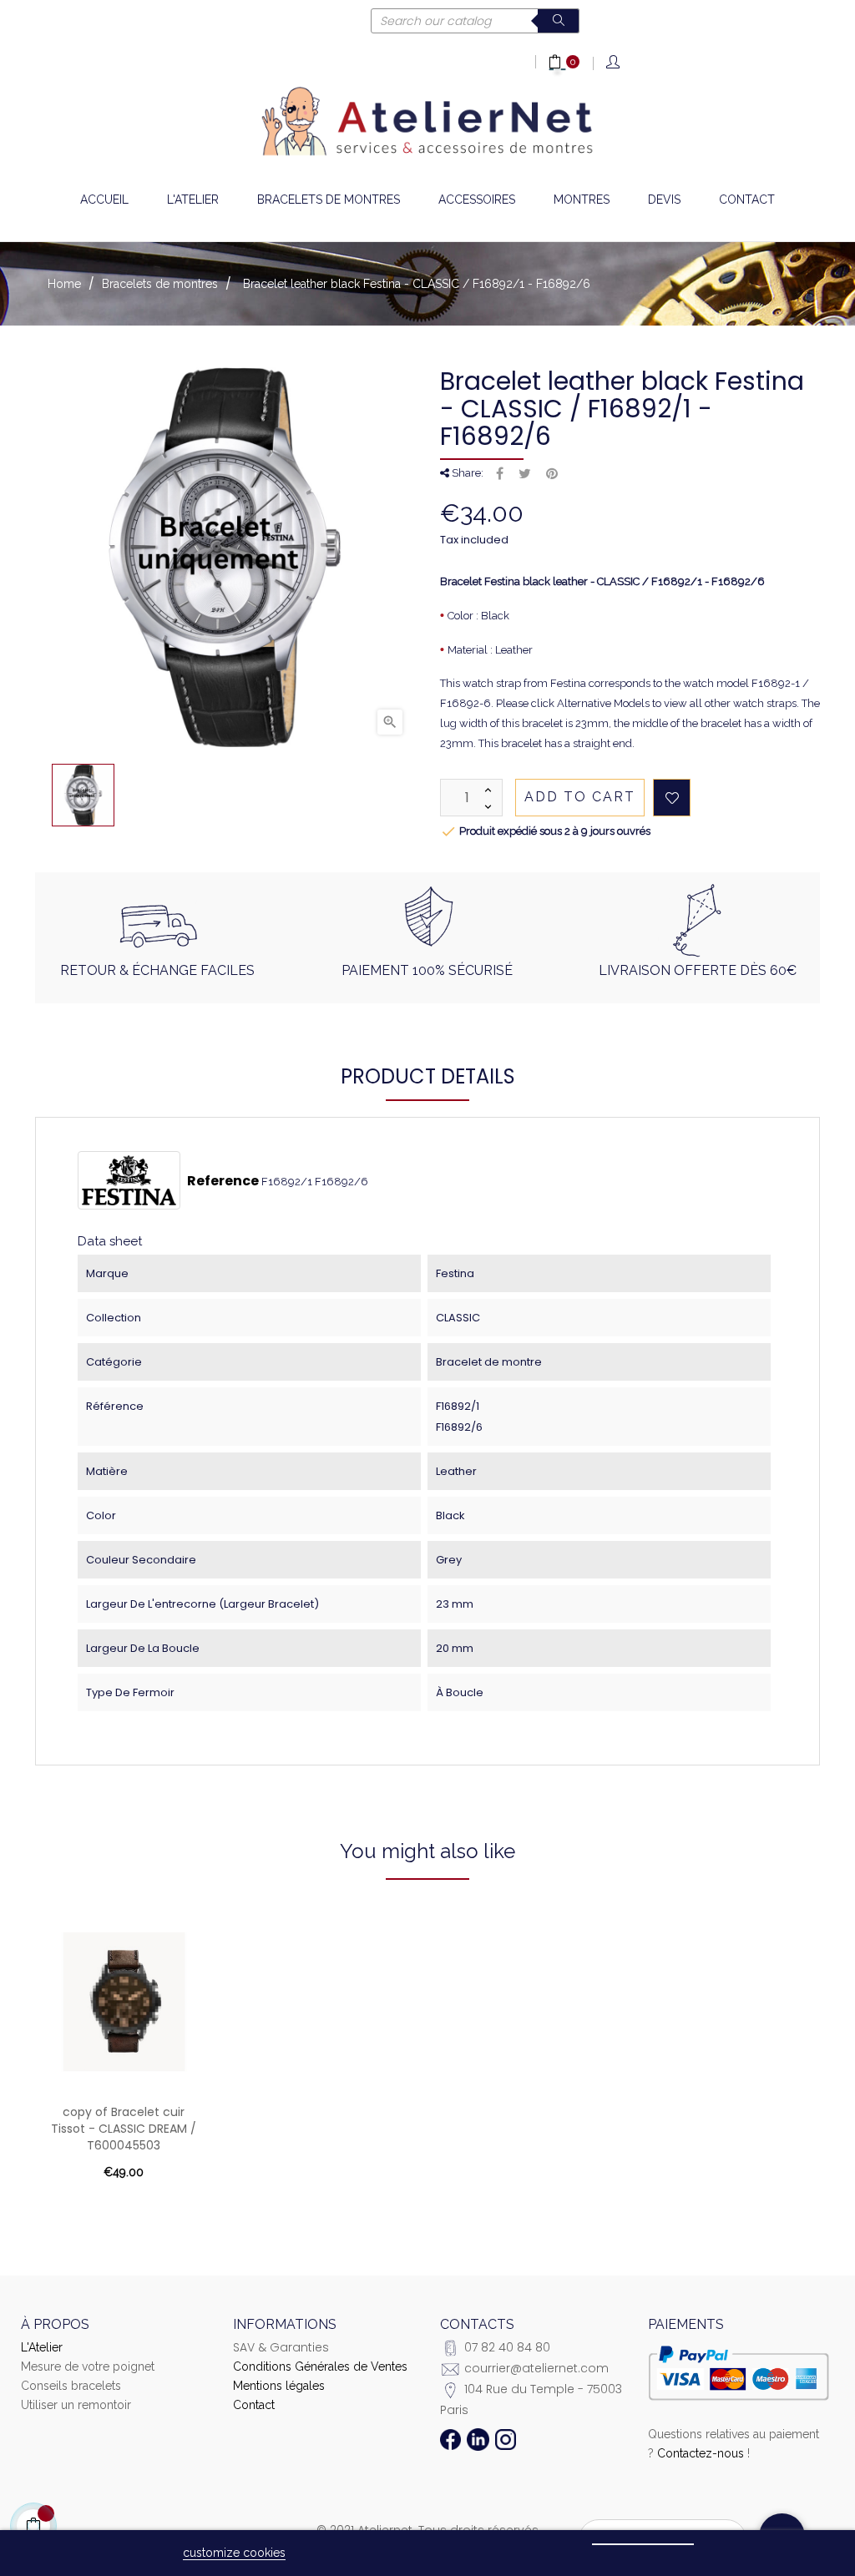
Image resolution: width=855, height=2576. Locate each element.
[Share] (500, 474)
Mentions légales (279, 2386)
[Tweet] (525, 474)
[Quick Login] (614, 63)
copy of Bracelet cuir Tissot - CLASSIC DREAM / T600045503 (124, 2129)
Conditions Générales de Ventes (320, 2366)
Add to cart (580, 797)
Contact (254, 2405)
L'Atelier (42, 2347)
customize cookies (234, 2553)
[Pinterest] (552, 474)
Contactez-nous (701, 2453)
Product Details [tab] (428, 1076)
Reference (223, 1181)
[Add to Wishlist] (672, 798)
